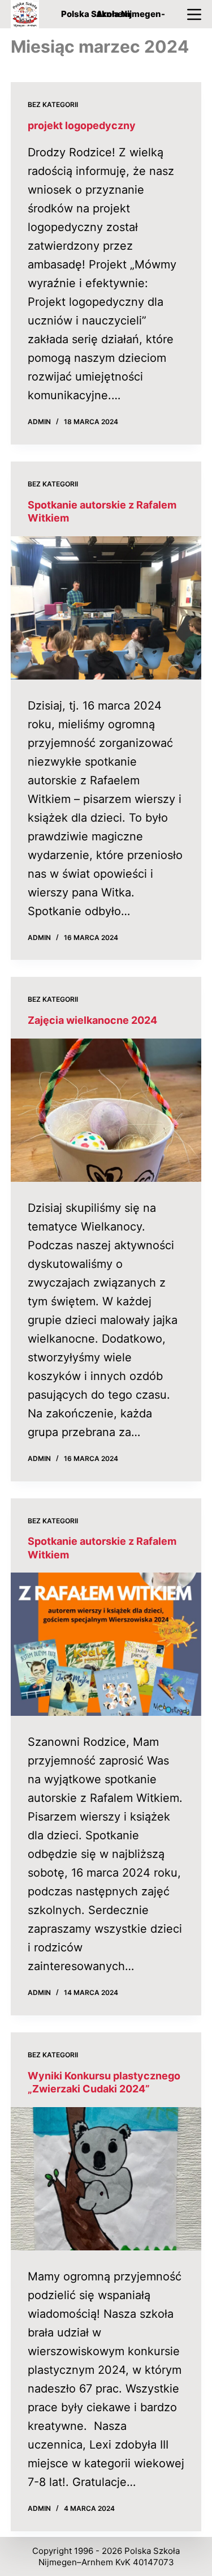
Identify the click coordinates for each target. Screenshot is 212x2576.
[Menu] (194, 14)
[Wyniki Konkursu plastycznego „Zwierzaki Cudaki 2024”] (106, 2179)
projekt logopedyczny (82, 125)
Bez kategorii (53, 104)
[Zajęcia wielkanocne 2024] (106, 1110)
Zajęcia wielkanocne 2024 (92, 1020)
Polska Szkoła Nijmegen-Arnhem (113, 14)
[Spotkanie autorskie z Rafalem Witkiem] (106, 608)
